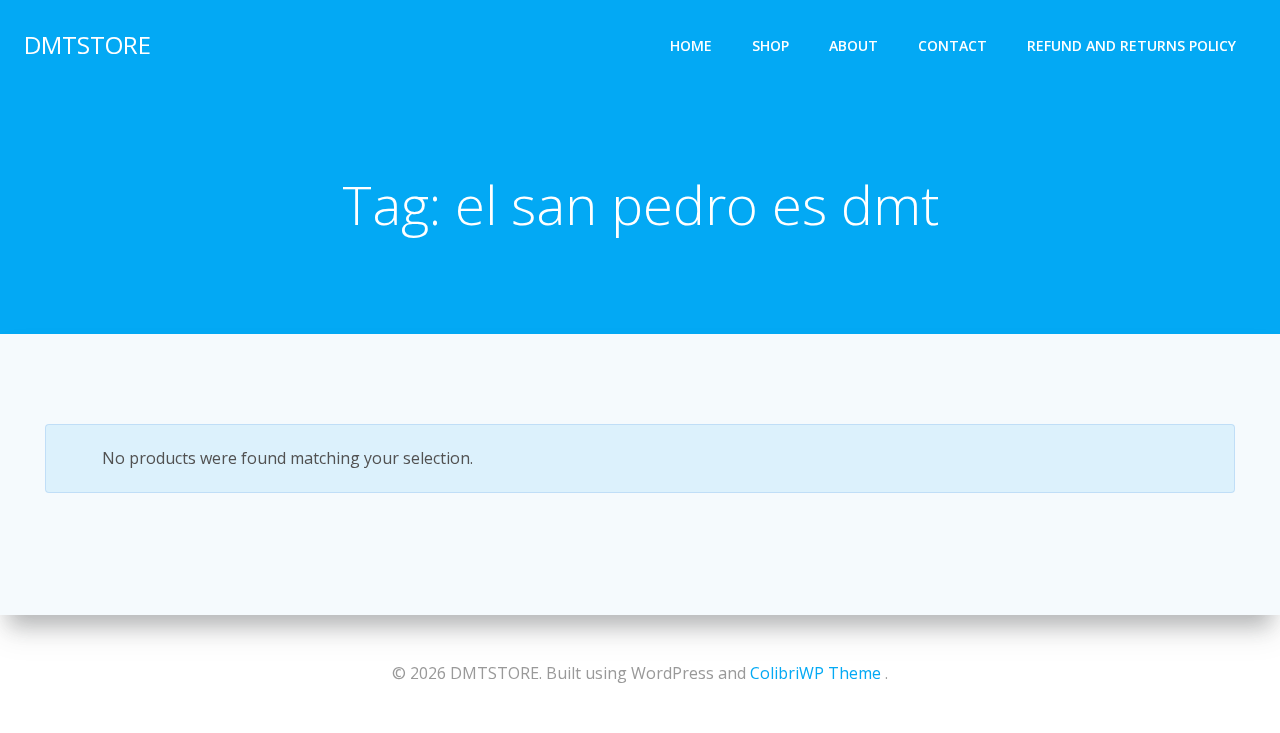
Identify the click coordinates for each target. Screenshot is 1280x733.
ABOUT (853, 45)
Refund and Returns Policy (1131, 45)
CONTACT (952, 45)
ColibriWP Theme (815, 673)
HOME (691, 45)
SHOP (770, 45)
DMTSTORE (87, 44)
